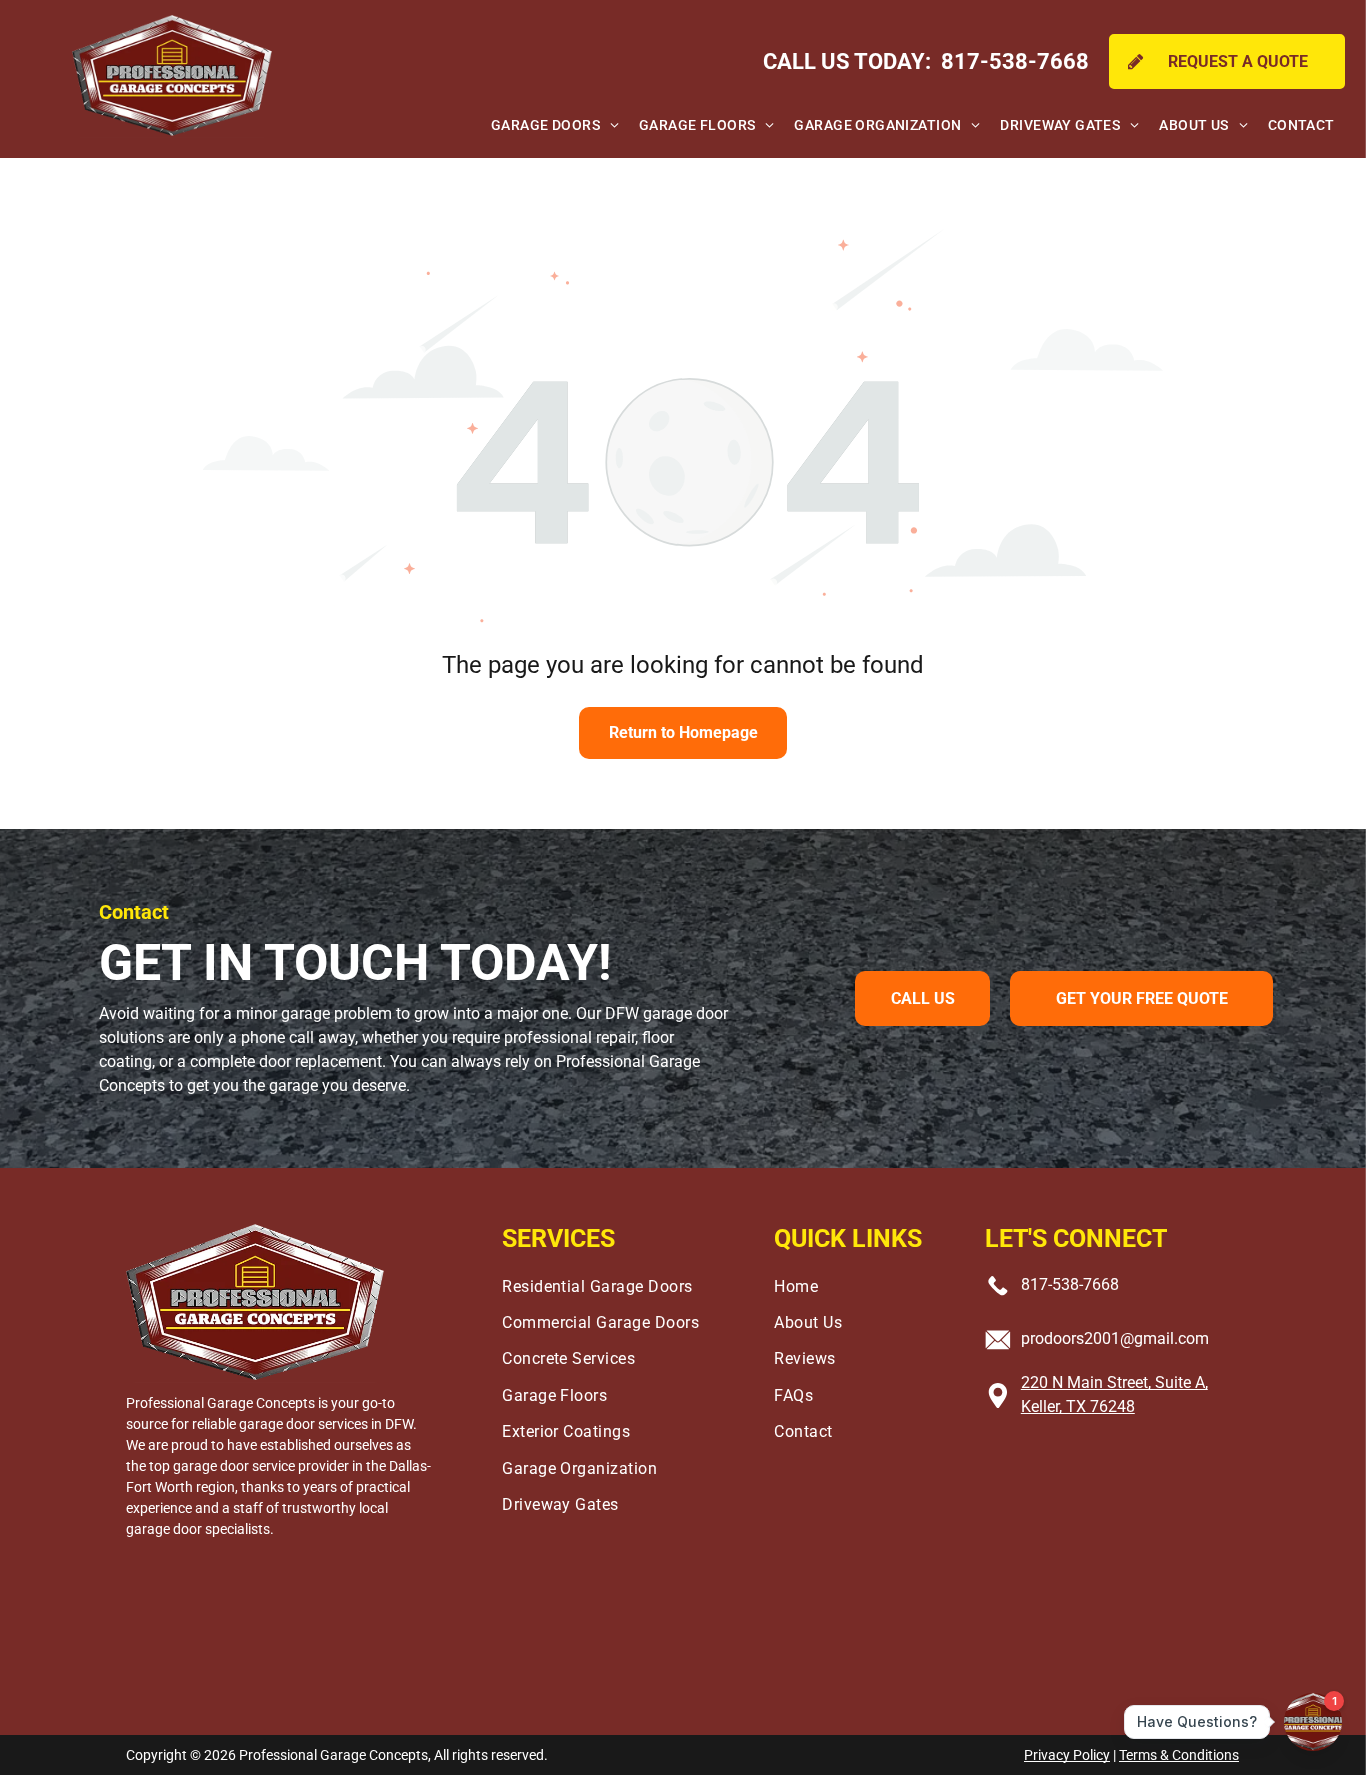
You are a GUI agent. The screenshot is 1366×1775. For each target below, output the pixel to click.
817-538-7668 (1070, 1284)
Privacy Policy (1067, 1755)
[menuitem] (555, 126)
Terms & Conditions (1179, 1755)
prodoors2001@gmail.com (1115, 1338)
